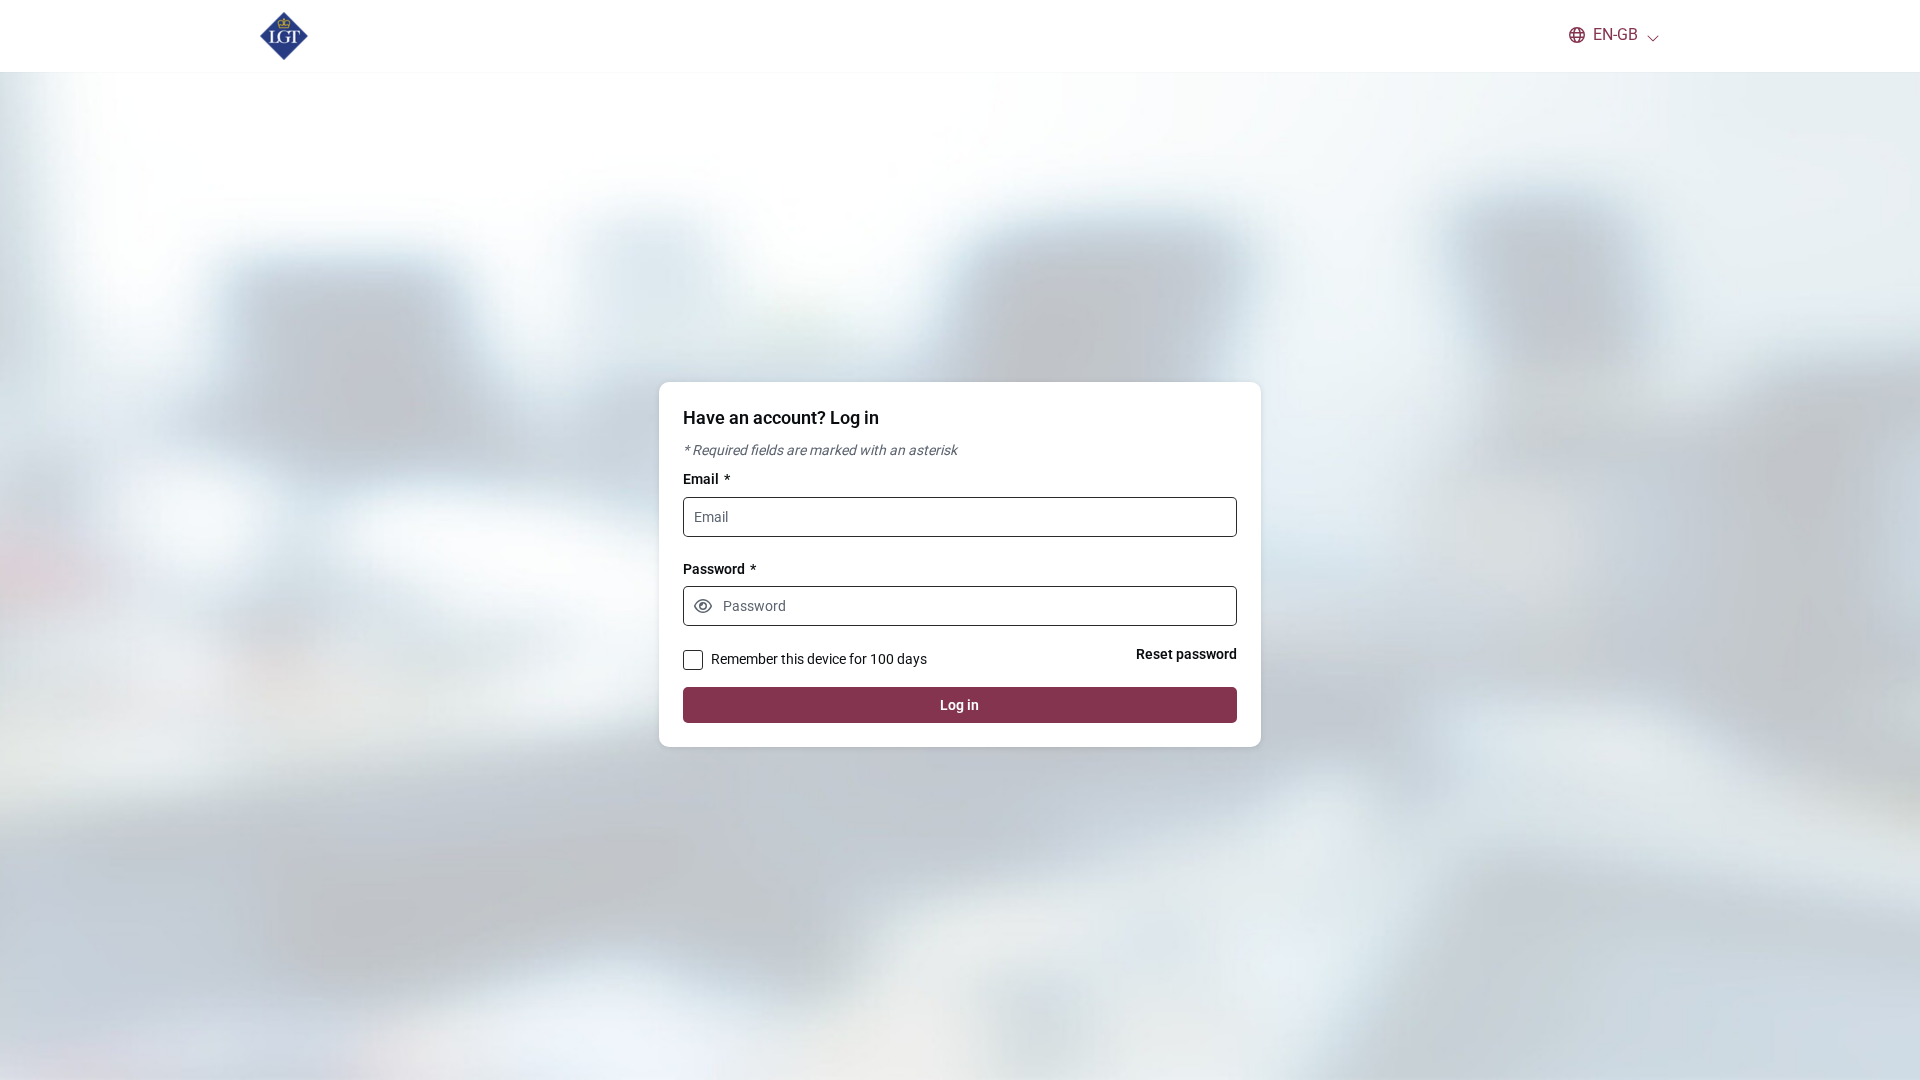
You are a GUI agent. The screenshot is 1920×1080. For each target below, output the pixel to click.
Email (706, 479)
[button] (1604, 35)
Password (719, 569)
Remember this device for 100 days (819, 659)
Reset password (1186, 654)
